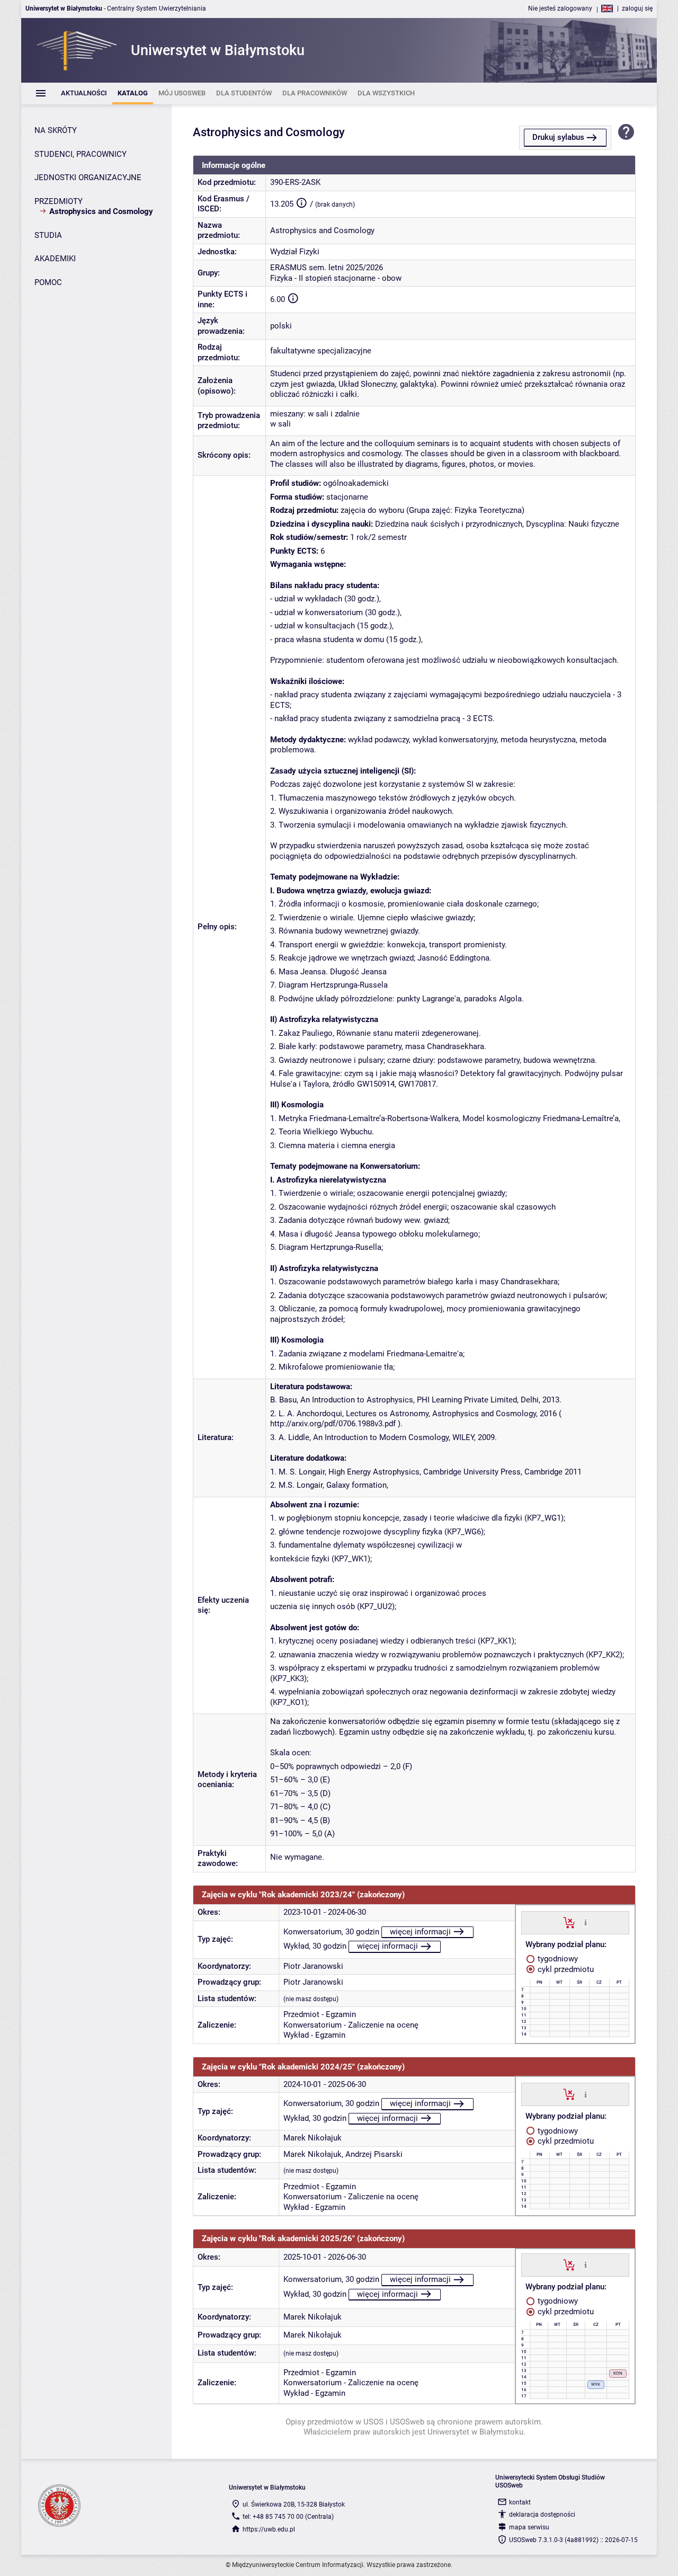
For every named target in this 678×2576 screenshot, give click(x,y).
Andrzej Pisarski (374, 2154)
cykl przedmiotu (565, 1969)
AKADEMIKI (55, 259)
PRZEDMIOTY (59, 201)
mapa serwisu (529, 2527)
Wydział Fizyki (295, 252)
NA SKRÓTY (56, 130)
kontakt (520, 2502)
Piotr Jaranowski (313, 1966)
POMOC (48, 282)
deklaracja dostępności (542, 2515)
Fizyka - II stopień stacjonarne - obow (336, 278)
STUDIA (48, 235)
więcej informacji (420, 1932)
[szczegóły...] (586, 1922)
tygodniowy (557, 1959)
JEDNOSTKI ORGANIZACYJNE (88, 177)
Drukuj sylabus (558, 137)
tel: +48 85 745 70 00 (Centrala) (288, 2517)
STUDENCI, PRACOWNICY (81, 154)
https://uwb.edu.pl (269, 2529)
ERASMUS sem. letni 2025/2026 (327, 268)
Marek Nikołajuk (313, 2138)
